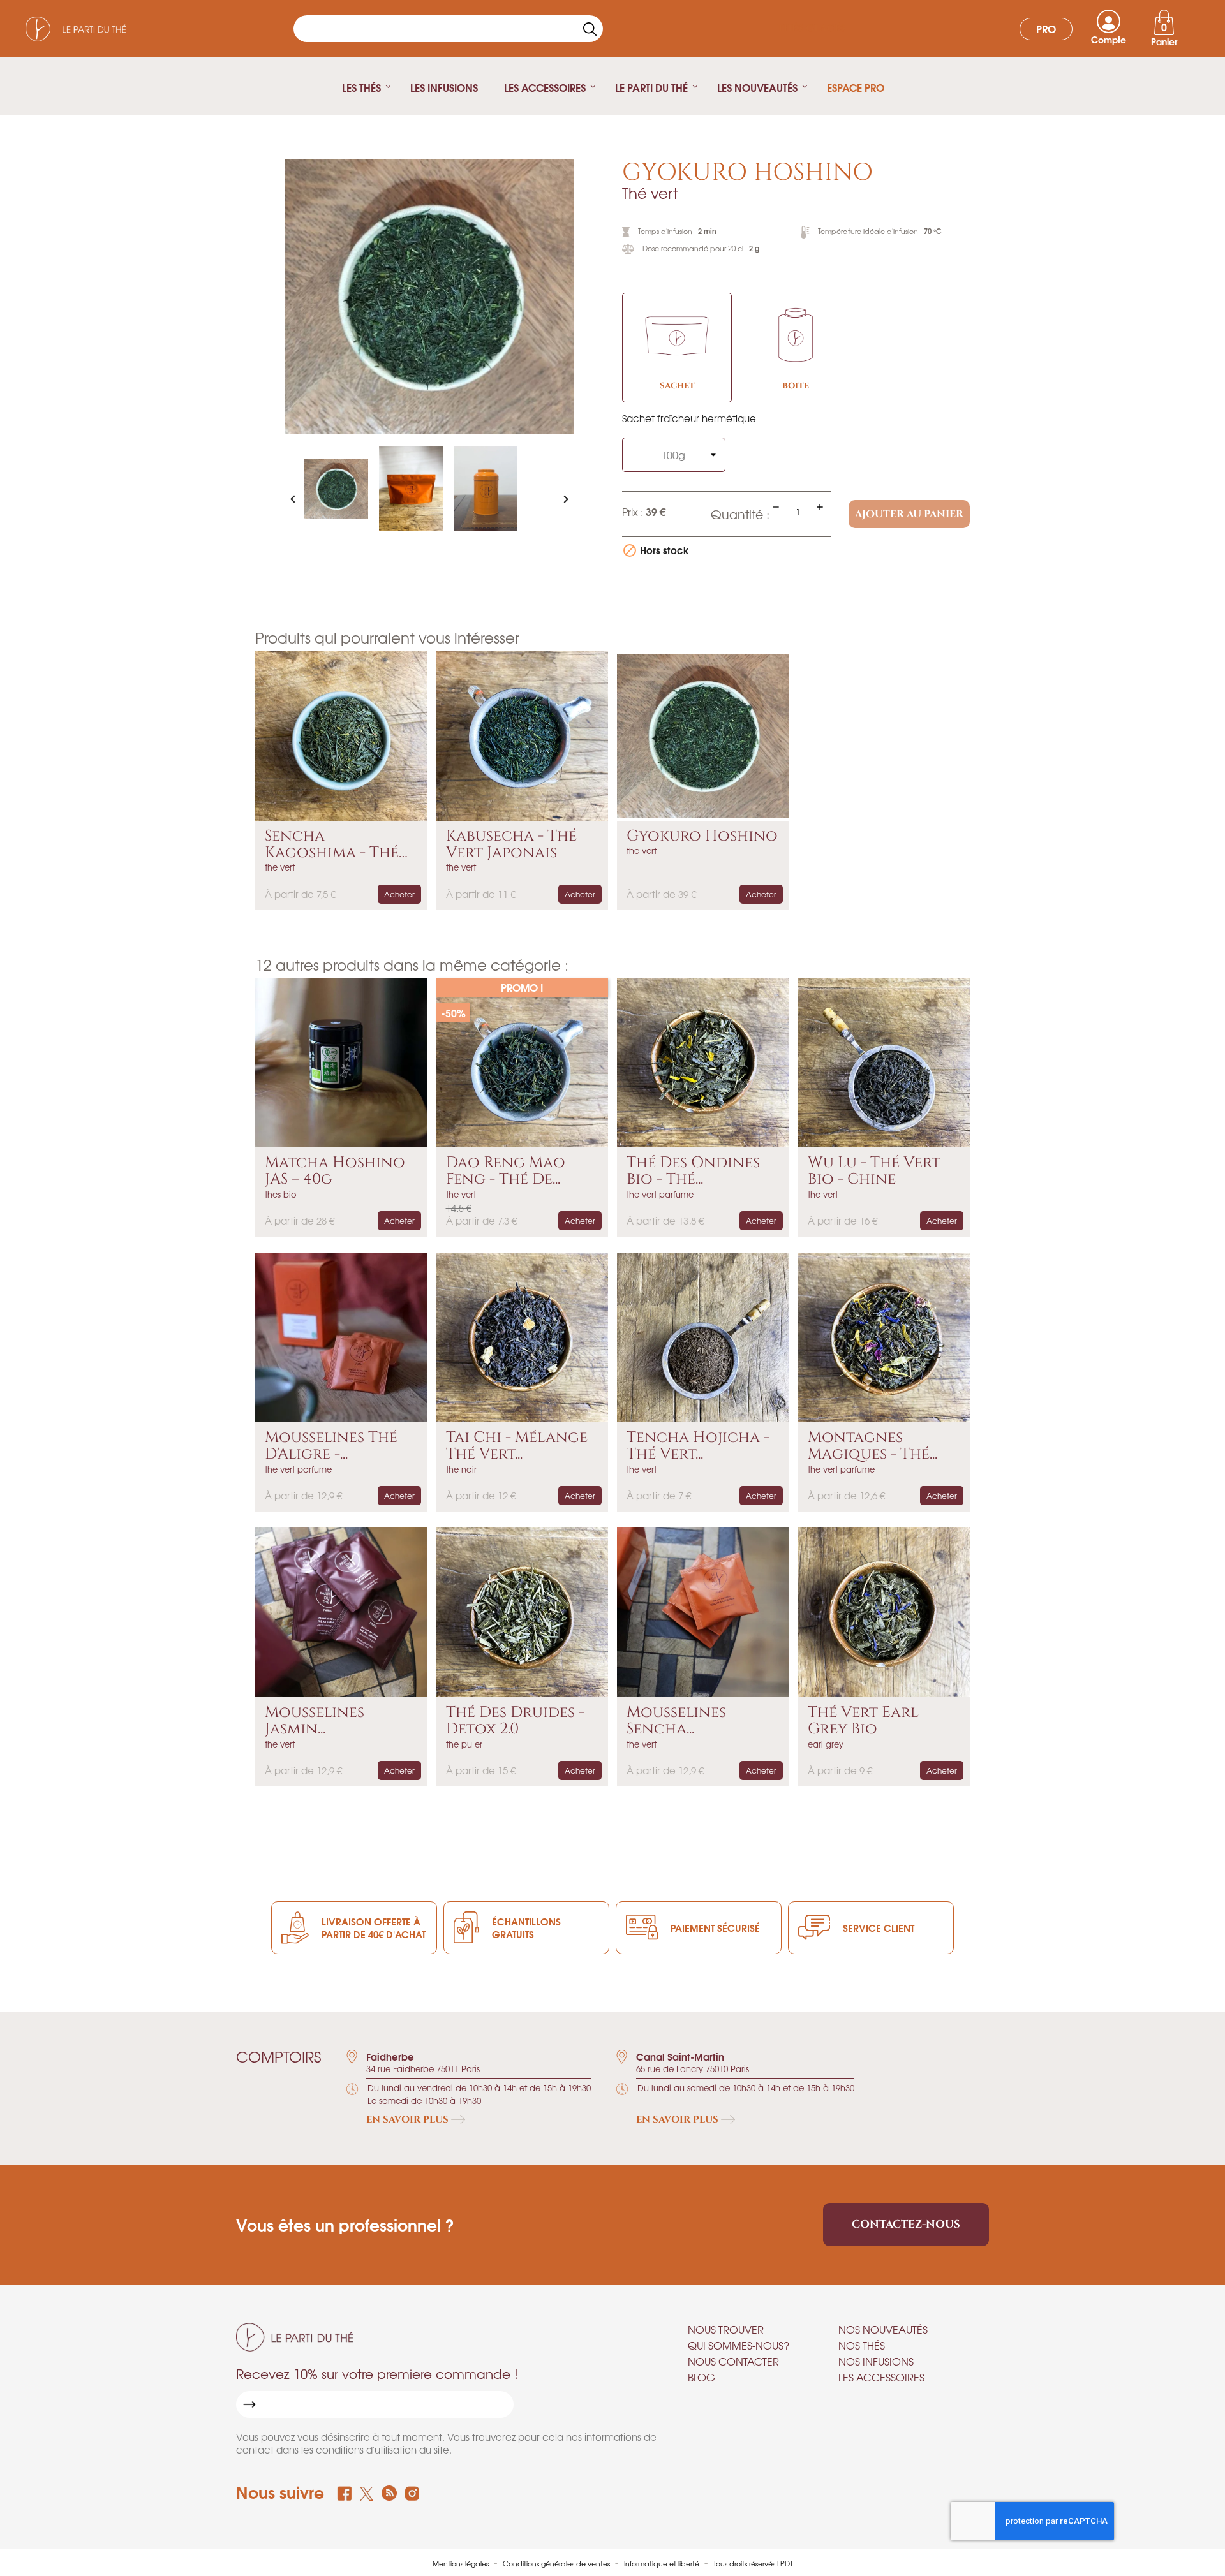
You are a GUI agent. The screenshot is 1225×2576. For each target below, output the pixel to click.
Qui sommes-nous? (739, 2345)
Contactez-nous (906, 2224)
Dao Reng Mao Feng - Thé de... (506, 1171)
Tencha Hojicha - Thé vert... (698, 1446)
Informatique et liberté (663, 2563)
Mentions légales (462, 2563)
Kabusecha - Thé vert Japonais (511, 845)
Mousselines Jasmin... (315, 1721)
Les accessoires (881, 2377)
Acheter (399, 894)
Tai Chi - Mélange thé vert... (517, 1446)
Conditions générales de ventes (557, 2563)
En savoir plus (409, 2120)
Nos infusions (876, 2361)
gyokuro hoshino (702, 836)
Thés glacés (812, 28)
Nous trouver (726, 2329)
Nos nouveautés (883, 2329)
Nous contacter (733, 2361)
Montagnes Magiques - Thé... (872, 1446)
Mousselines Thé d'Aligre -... (331, 1446)
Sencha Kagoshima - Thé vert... (332, 845)
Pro (1046, 28)
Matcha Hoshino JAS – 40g (335, 1171)
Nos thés (862, 2345)
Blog (702, 2377)
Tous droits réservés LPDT (753, 2563)
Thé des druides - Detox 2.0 (515, 1721)
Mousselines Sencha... (676, 1721)
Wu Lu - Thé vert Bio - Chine (874, 1171)
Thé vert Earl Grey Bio (863, 1721)
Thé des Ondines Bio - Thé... (693, 1171)
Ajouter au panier (909, 514)
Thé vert (650, 193)
